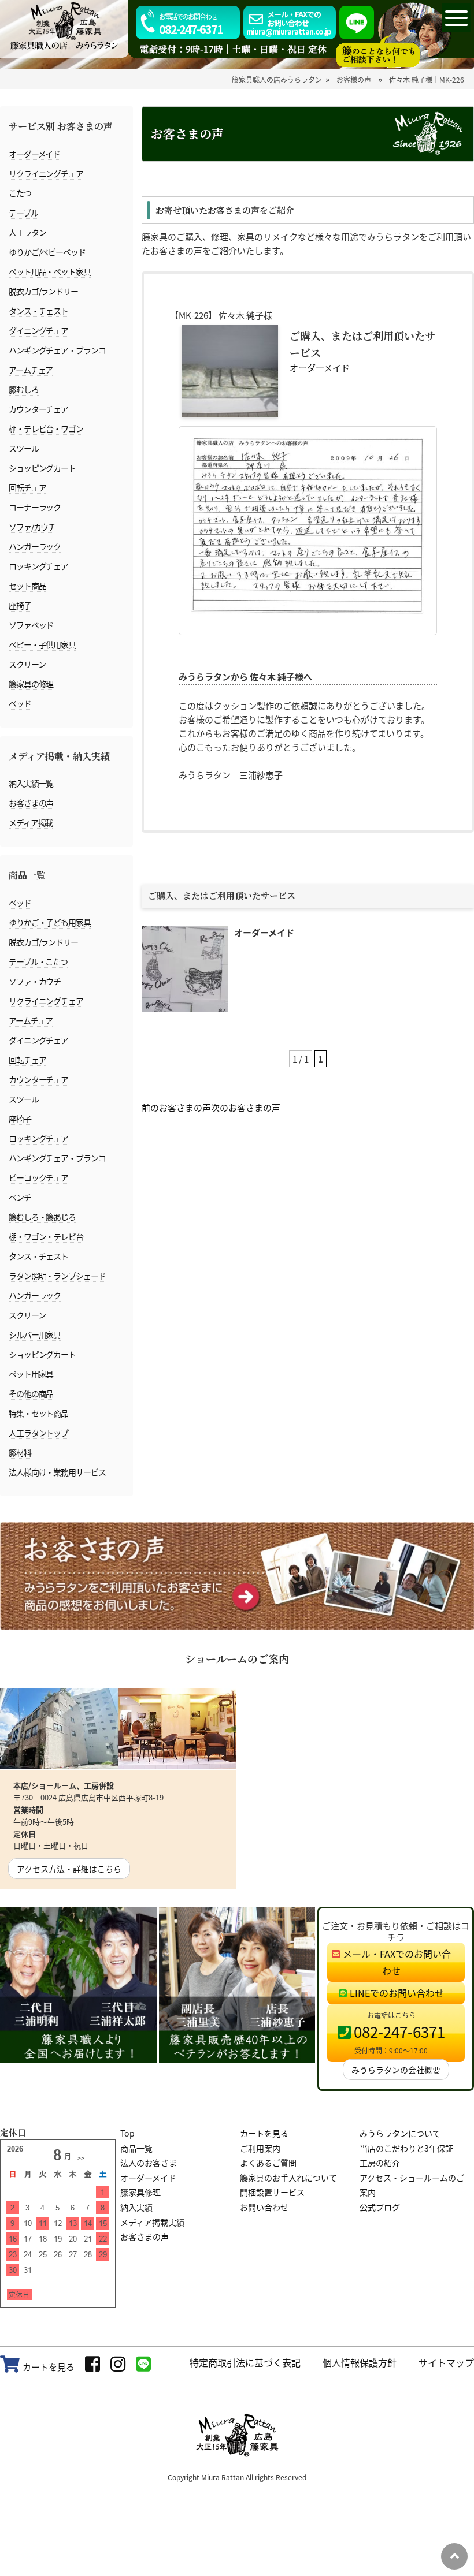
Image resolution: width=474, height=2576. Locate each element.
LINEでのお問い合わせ (397, 1993)
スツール (24, 448)
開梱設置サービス (272, 2192)
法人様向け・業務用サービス (57, 1472)
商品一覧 (136, 2148)
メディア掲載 (31, 822)
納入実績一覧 (31, 783)
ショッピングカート (42, 468)
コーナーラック (35, 507)
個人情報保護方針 (360, 2362)
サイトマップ (446, 2362)
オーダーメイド (34, 154)
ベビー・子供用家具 (42, 644)
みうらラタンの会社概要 (396, 2070)
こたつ (20, 193)
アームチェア (31, 370)
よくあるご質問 (268, 2163)
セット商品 (27, 586)
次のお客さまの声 (246, 1107)
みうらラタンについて (400, 2133)
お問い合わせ (264, 2207)
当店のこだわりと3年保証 (406, 2148)
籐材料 (20, 1452)
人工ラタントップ (38, 1433)
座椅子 (20, 605)
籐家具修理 (140, 2192)
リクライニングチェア (46, 173)
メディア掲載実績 (152, 2222)
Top (127, 2133)
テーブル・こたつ (38, 961)
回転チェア (27, 487)
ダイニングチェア (38, 330)
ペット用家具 (31, 1374)
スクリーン (27, 664)
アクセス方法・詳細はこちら (69, 1869)
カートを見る (264, 2133)
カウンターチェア (38, 409)
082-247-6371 (191, 25)
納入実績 (136, 2207)
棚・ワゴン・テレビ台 (46, 1236)
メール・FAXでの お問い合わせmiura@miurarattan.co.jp (289, 23)
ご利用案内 (260, 2148)
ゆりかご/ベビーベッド (47, 252)
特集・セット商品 (38, 1413)
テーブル (23, 213)
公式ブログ (380, 2207)
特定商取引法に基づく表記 (245, 2362)
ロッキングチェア (38, 566)
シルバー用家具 (35, 1334)
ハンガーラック (35, 546)
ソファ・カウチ (35, 981)
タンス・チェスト (38, 311)
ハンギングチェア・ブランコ (57, 350)
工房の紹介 (380, 2163)
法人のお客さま (149, 2163)
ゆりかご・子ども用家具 (50, 922)
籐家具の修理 (31, 684)
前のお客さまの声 (176, 1107)
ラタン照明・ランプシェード (57, 1276)
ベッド (20, 703)
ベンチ (20, 1197)
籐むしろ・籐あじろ (42, 1217)
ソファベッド (31, 625)
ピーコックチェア (38, 1177)
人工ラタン (27, 232)
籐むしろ (24, 389)
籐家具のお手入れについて (288, 2178)
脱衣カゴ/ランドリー (43, 291)
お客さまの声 (31, 803)
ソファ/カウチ (32, 527)
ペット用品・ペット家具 (50, 271)
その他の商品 (31, 1393)
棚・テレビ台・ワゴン (46, 428)
